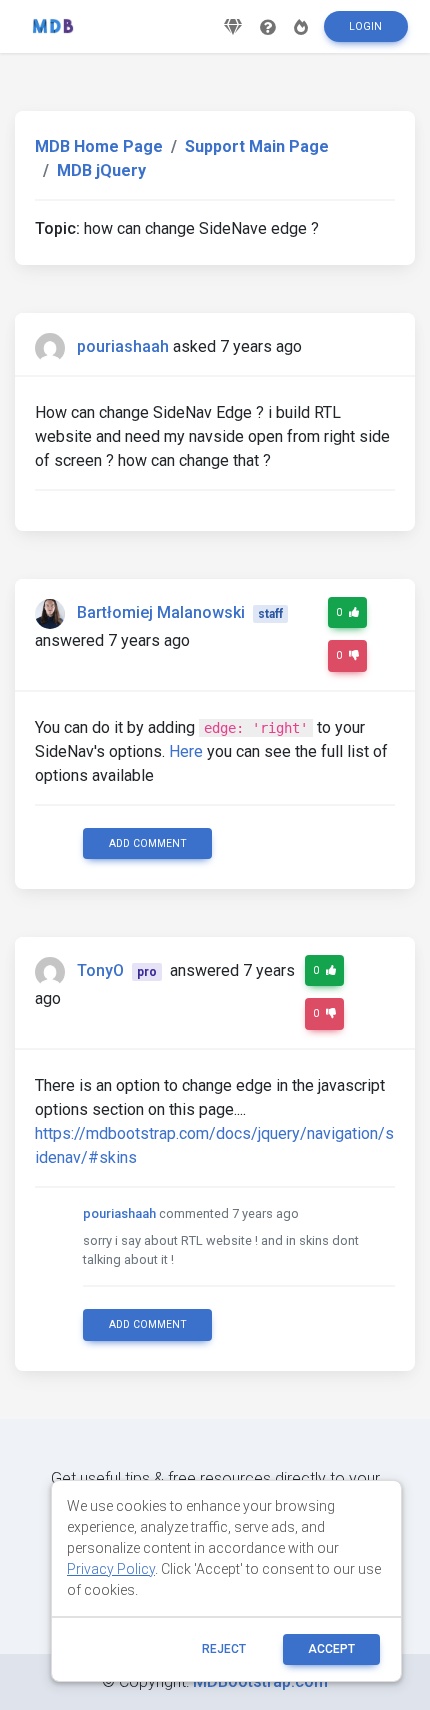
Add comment (148, 843)
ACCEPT (331, 1649)
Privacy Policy (111, 1569)
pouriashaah (123, 346)
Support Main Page (257, 146)
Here (186, 751)
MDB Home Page (99, 146)
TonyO (100, 970)
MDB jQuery (101, 170)
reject (224, 1649)
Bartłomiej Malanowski (161, 612)
